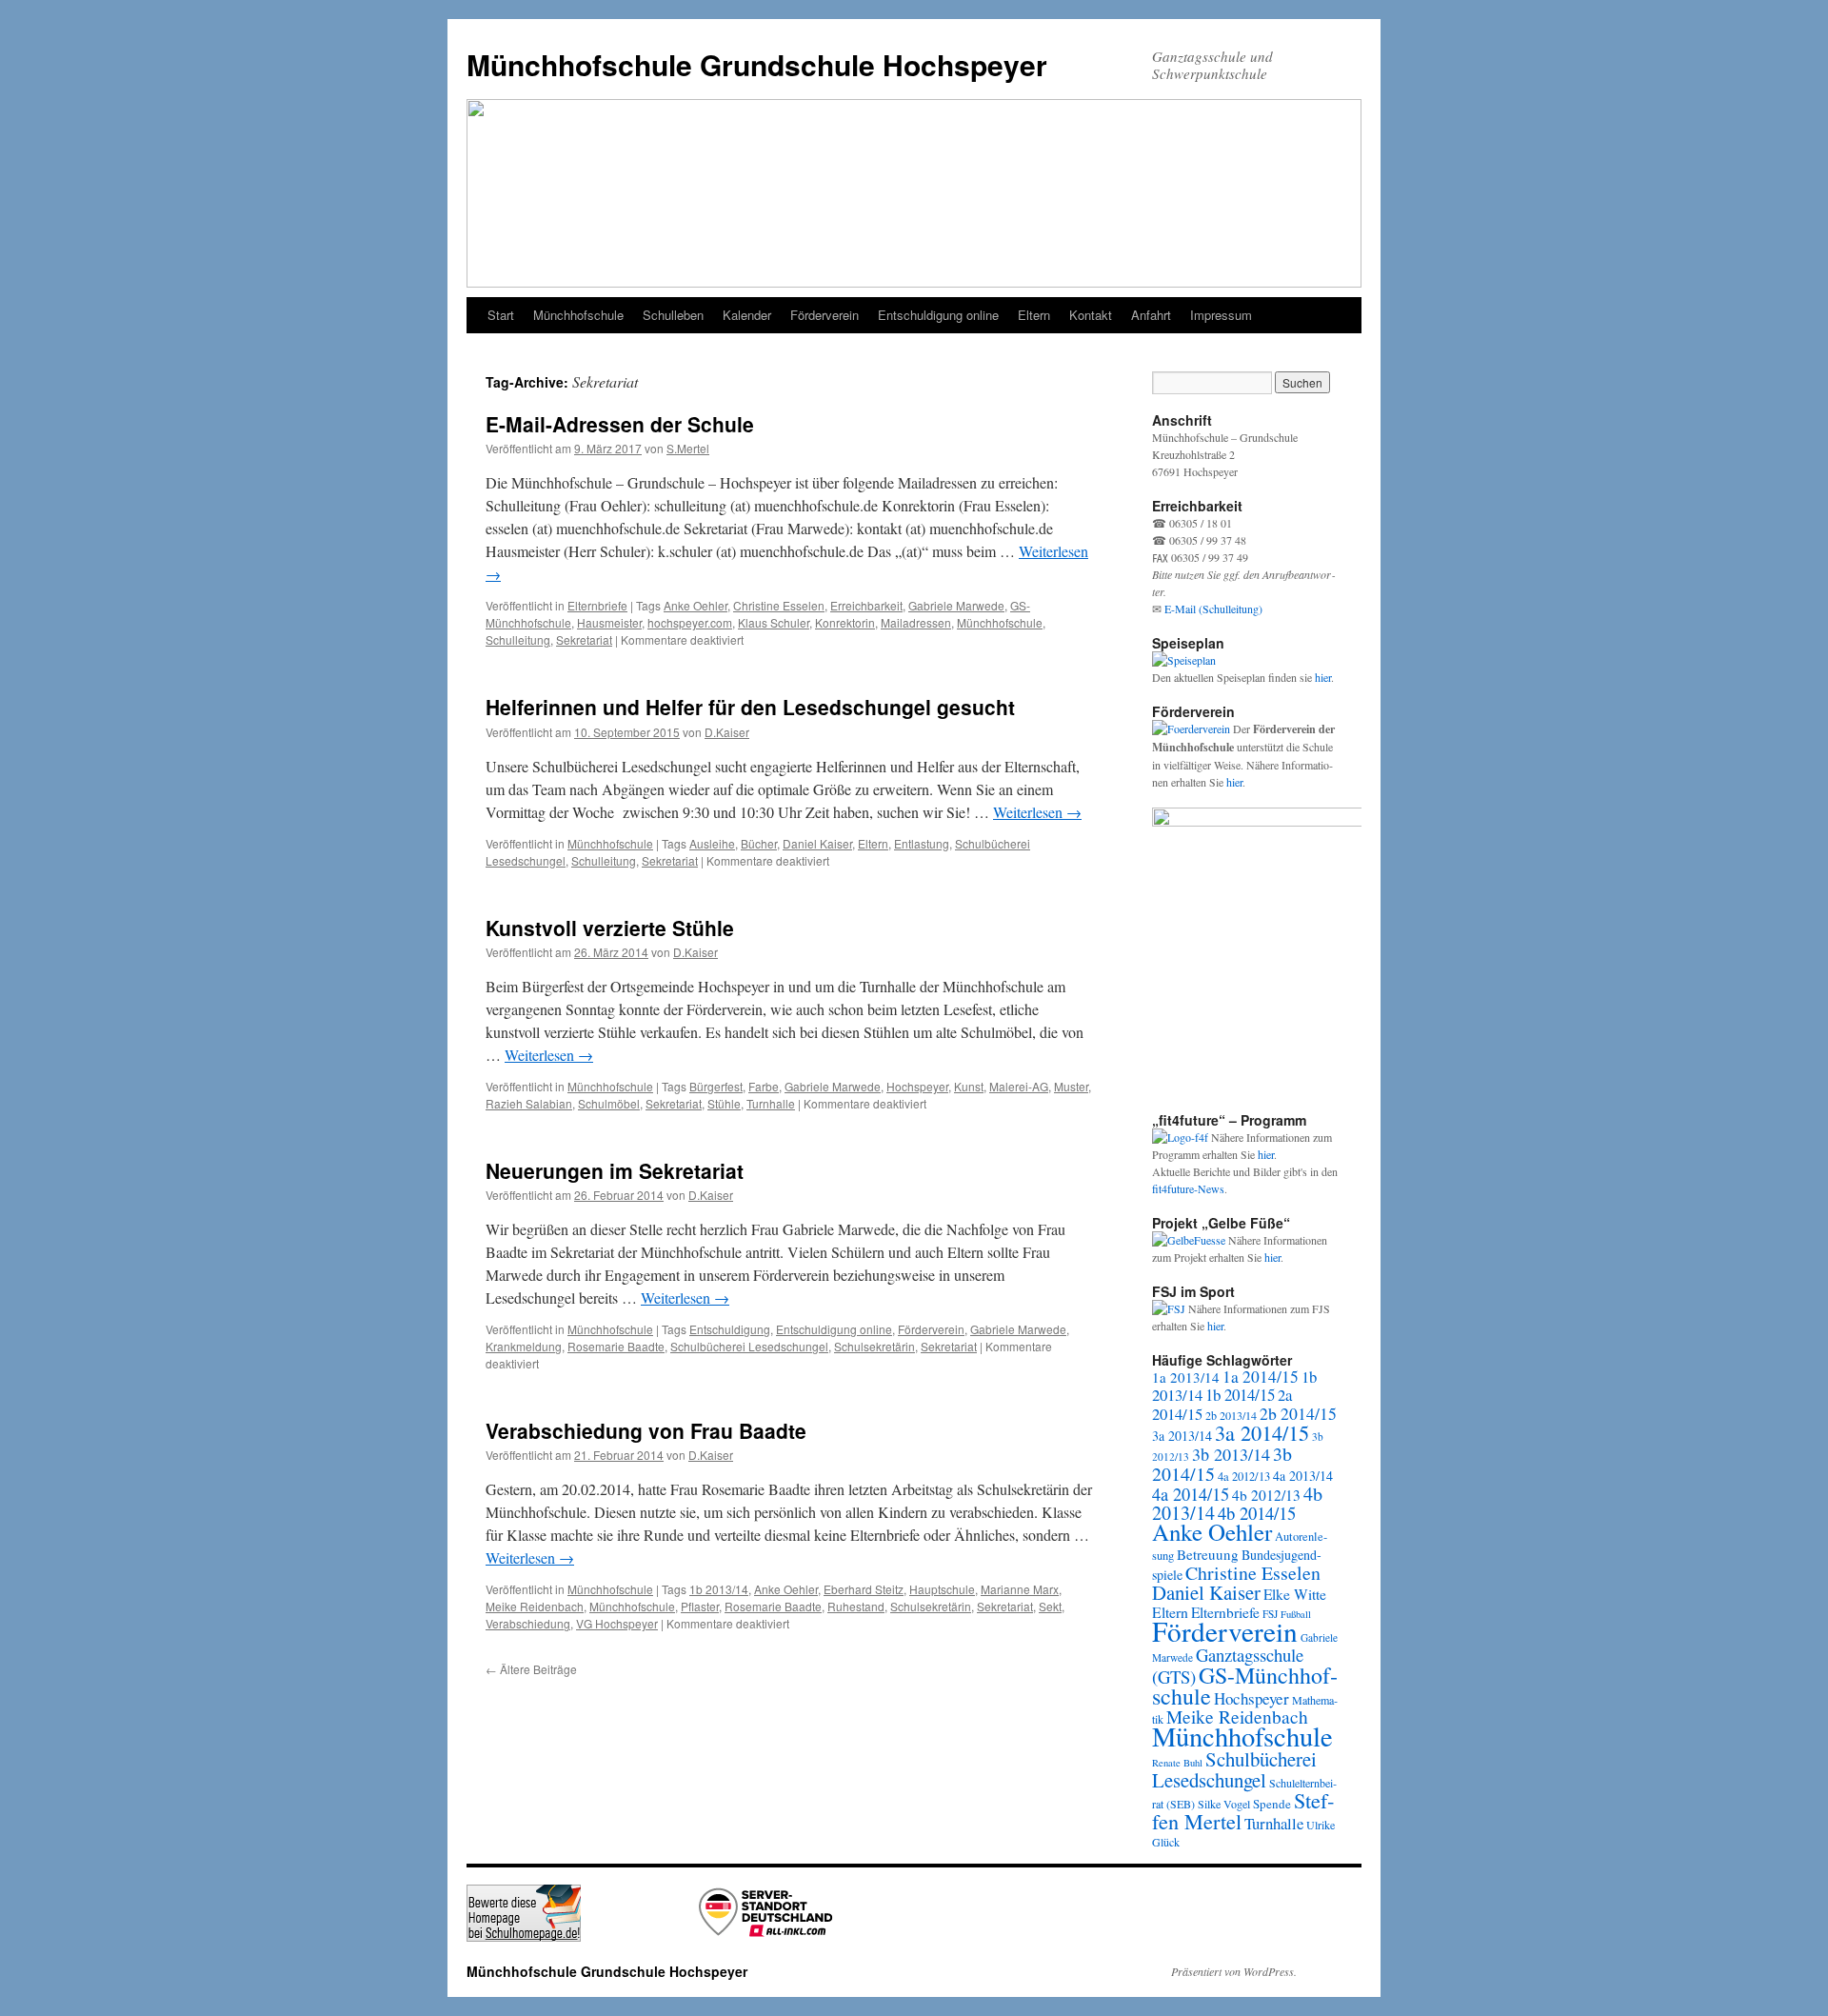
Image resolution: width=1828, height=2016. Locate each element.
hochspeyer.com (690, 622)
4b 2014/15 (1257, 1513)
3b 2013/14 (1231, 1454)
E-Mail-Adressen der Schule (620, 424)
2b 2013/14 (1231, 1415)
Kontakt (1091, 315)
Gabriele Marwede (956, 605)
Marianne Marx (1020, 1589)
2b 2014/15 (1298, 1413)
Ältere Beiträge (531, 1669)
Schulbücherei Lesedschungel (749, 1346)
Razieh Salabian (529, 1103)
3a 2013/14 (1182, 1436)
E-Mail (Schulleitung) (1213, 609)
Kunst (969, 1086)
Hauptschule (942, 1589)
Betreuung (1208, 1554)
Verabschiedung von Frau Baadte (646, 1430)
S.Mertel (688, 448)
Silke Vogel (1224, 1804)
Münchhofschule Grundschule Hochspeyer (757, 64)
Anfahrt (1151, 315)
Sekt (1050, 1606)
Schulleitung (518, 639)
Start (501, 315)
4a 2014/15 (1191, 1494)
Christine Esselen (779, 605)
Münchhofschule (578, 315)
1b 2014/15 (1240, 1395)
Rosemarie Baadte (616, 1346)
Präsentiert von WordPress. (1234, 1971)
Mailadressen (916, 622)
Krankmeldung (524, 1346)
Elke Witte (1295, 1594)
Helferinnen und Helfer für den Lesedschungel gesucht (750, 707)
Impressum (1221, 315)
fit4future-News (1188, 1188)
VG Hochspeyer (617, 1623)
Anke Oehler (695, 605)
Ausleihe (712, 843)
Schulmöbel (609, 1103)
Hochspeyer (917, 1086)
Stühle (724, 1103)
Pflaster (700, 1606)
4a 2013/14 (1303, 1476)
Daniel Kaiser (817, 843)
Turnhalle (771, 1103)
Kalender (747, 315)
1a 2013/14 (1186, 1377)
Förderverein (825, 315)
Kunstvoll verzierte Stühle (610, 928)
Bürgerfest (716, 1086)
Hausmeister (609, 622)
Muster (1071, 1086)
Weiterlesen (1037, 812)
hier (1323, 677)
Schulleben (673, 315)
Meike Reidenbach (535, 1606)
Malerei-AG (1019, 1086)
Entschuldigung (730, 1329)
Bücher (759, 843)
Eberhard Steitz (864, 1589)
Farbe (764, 1086)
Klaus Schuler (774, 622)
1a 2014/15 (1261, 1377)
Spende (1272, 1804)
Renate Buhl (1177, 1763)
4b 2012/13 (1266, 1495)
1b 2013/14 (719, 1589)
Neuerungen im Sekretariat (615, 1170)
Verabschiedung (528, 1623)
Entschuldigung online (938, 315)
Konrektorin (845, 622)
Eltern (1034, 315)
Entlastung (922, 843)
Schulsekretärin (874, 1346)
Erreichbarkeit (866, 605)
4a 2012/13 (1244, 1477)
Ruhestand (856, 1606)
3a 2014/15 (1262, 1432)
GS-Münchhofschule (1245, 1686)
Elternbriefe (597, 605)
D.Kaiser (727, 732)
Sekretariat (584, 639)
